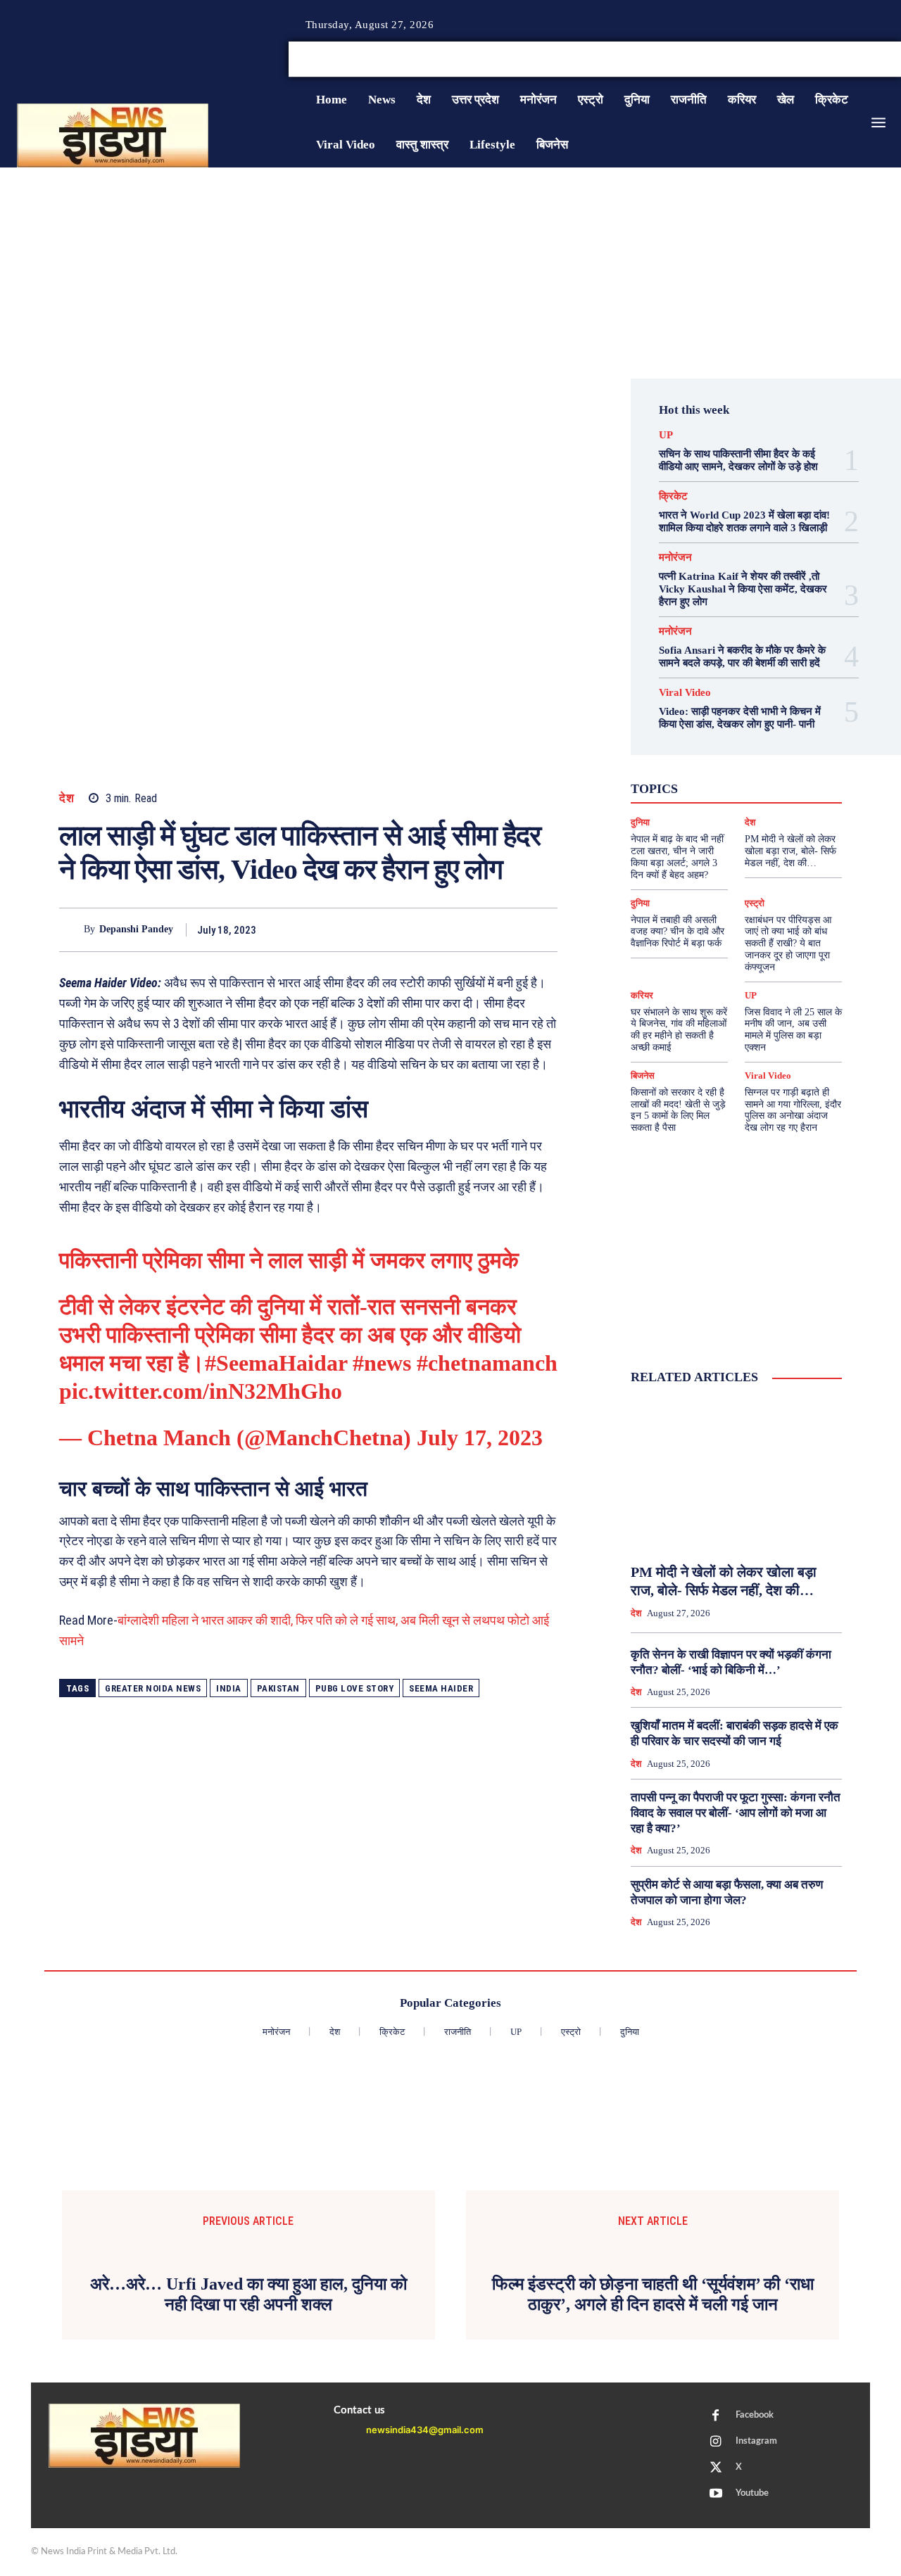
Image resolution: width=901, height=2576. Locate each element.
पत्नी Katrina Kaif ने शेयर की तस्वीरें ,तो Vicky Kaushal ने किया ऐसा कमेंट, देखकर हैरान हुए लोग (743, 589)
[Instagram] (862, 60)
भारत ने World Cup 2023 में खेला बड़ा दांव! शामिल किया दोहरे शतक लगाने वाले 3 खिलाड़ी (744, 521)
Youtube (752, 2493)
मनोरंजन (675, 558)
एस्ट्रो (788, 774)
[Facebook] (845, 60)
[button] (794, 59)
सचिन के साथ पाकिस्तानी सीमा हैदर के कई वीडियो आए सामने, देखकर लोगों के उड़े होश (738, 460)
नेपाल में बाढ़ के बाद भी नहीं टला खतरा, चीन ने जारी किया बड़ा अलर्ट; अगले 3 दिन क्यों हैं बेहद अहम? (677, 857)
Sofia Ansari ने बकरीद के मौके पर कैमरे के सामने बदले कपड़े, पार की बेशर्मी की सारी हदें (742, 656)
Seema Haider (441, 1688)
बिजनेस (669, 799)
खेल (710, 787)
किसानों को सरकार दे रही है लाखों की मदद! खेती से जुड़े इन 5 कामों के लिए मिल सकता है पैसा (678, 1110)
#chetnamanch (487, 1363)
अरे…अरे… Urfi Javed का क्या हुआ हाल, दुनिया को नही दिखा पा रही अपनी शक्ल (248, 2294)
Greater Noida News (153, 1688)
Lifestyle (783, 749)
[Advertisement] (450, 273)
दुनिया (640, 903)
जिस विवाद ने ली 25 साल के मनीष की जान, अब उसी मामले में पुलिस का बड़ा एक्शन (793, 1030)
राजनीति (765, 799)
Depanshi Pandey (136, 929)
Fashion (688, 749)
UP (666, 435)
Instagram (756, 2441)
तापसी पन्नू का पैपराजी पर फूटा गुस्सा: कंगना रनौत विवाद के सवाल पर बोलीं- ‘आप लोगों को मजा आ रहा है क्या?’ (736, 1813)
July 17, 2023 (480, 1438)
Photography (685, 761)
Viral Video (685, 693)
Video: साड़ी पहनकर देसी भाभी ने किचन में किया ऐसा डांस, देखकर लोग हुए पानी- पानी (740, 718)
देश (67, 798)
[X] (878, 60)
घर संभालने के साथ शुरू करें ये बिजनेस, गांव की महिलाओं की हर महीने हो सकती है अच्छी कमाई (679, 1030)
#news (382, 1363)
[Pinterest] (479, 929)
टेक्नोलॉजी (754, 787)
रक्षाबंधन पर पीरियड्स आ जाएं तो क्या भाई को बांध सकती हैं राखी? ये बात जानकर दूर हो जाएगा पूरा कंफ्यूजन (788, 944)
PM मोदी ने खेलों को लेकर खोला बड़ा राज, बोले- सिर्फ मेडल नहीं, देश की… (790, 851)
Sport (789, 761)
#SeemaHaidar (276, 1363)
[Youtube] (716, 2494)
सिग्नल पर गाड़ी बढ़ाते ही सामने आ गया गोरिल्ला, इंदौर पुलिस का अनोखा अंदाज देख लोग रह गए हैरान (793, 1110)
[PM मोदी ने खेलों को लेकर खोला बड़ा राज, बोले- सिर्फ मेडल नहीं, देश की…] (736, 1475)
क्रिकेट (673, 496)
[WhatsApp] (511, 929)
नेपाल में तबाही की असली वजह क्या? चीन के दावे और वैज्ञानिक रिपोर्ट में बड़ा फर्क (678, 932)
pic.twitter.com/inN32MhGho (201, 1391)
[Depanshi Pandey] (71, 930)
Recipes (744, 761)
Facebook (755, 2415)
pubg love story (355, 1688)
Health (735, 749)
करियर (642, 995)
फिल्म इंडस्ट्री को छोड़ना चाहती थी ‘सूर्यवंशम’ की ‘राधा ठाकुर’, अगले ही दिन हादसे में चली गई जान (653, 2294)
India (229, 1688)
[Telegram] (543, 929)
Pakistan (278, 1688)
